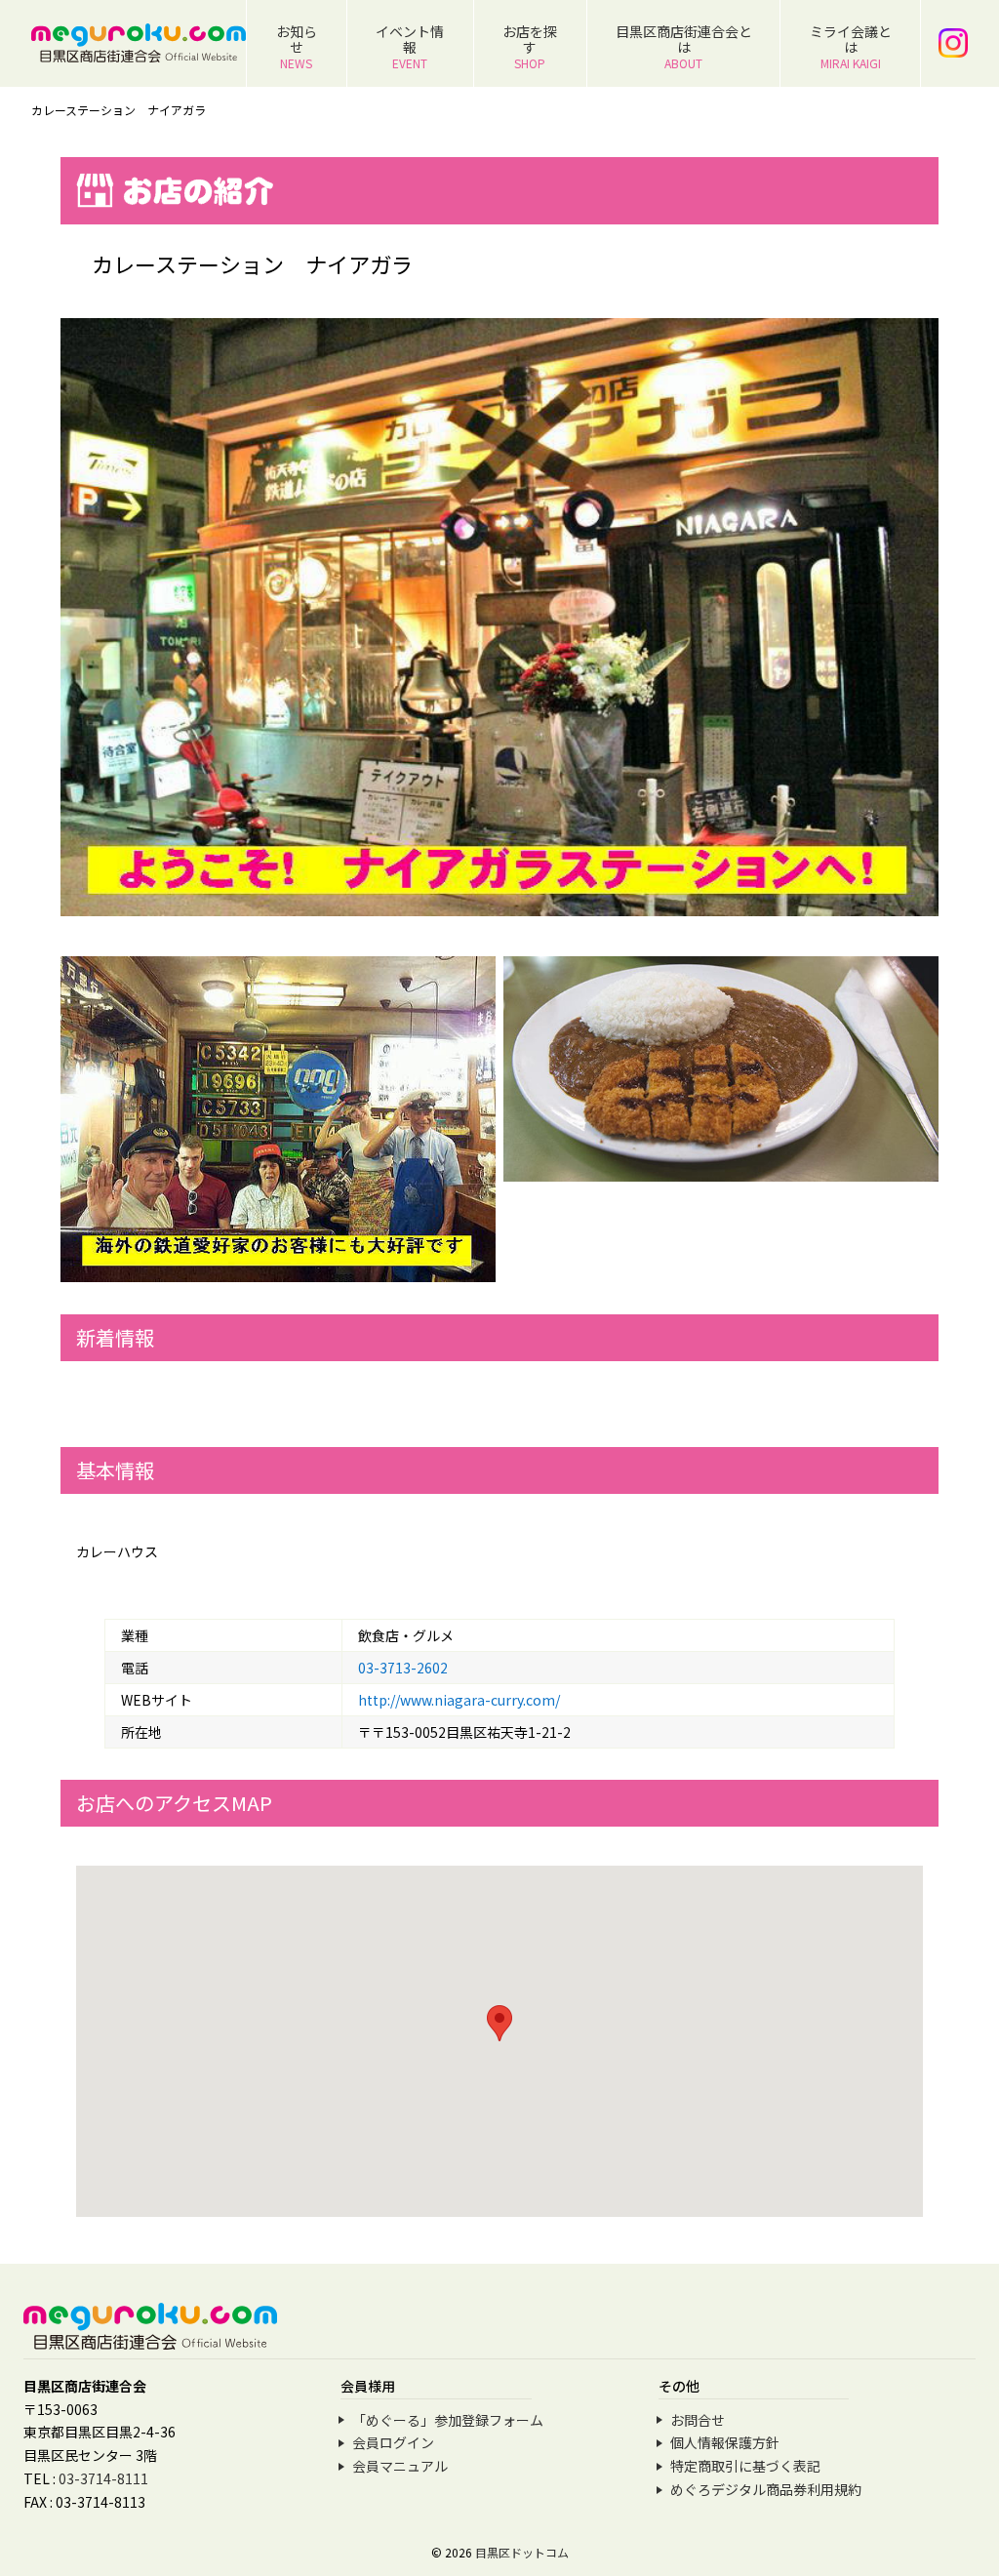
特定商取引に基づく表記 (745, 2466)
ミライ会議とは (851, 46)
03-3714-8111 (103, 2478)
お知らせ (297, 46)
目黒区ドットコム (522, 2552)
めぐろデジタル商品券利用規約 (766, 2489)
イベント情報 (410, 46)
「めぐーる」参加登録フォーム (448, 2420)
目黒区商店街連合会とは (684, 46)
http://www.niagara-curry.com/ (459, 1700)
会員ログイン (393, 2442)
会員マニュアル (400, 2466)
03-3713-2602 (403, 1668)
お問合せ (698, 2420)
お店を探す (530, 46)
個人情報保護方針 (725, 2442)
